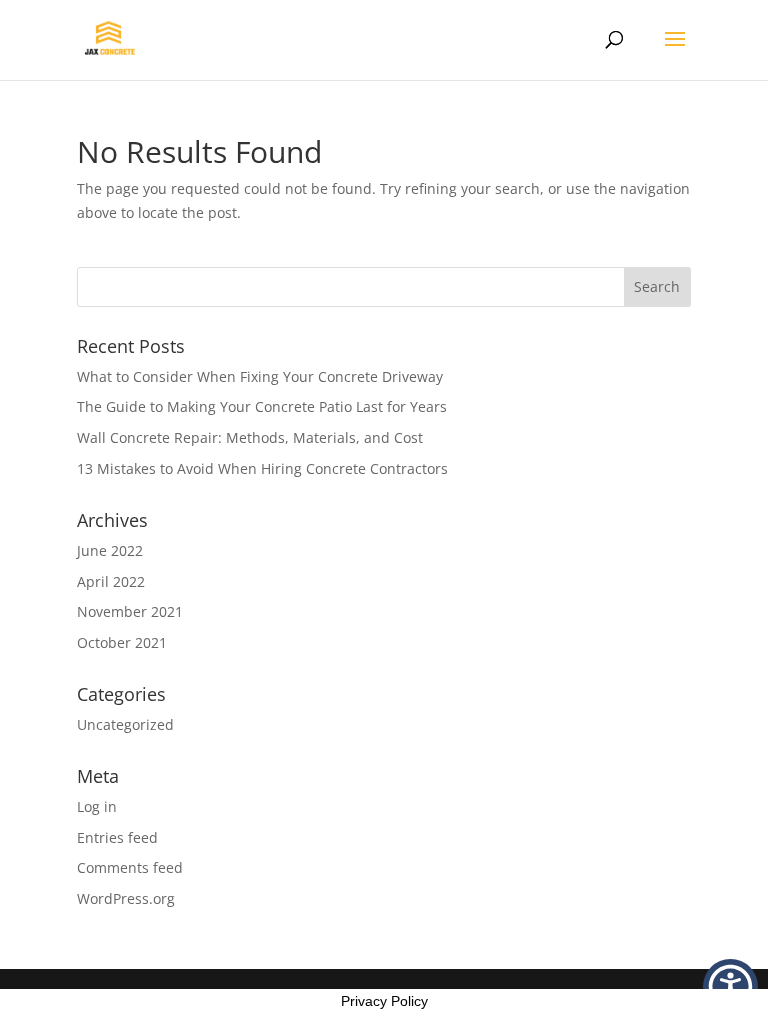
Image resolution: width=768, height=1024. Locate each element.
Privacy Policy (384, 1001)
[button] (730, 986)
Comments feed (130, 867)
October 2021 (122, 642)
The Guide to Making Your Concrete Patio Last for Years (262, 406)
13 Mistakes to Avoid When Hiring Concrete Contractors (262, 468)
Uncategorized (125, 724)
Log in (97, 806)
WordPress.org (126, 898)
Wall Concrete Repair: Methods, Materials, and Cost (250, 437)
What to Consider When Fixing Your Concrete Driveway (260, 376)
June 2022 (110, 550)
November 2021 (130, 611)
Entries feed (117, 837)
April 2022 (111, 581)
